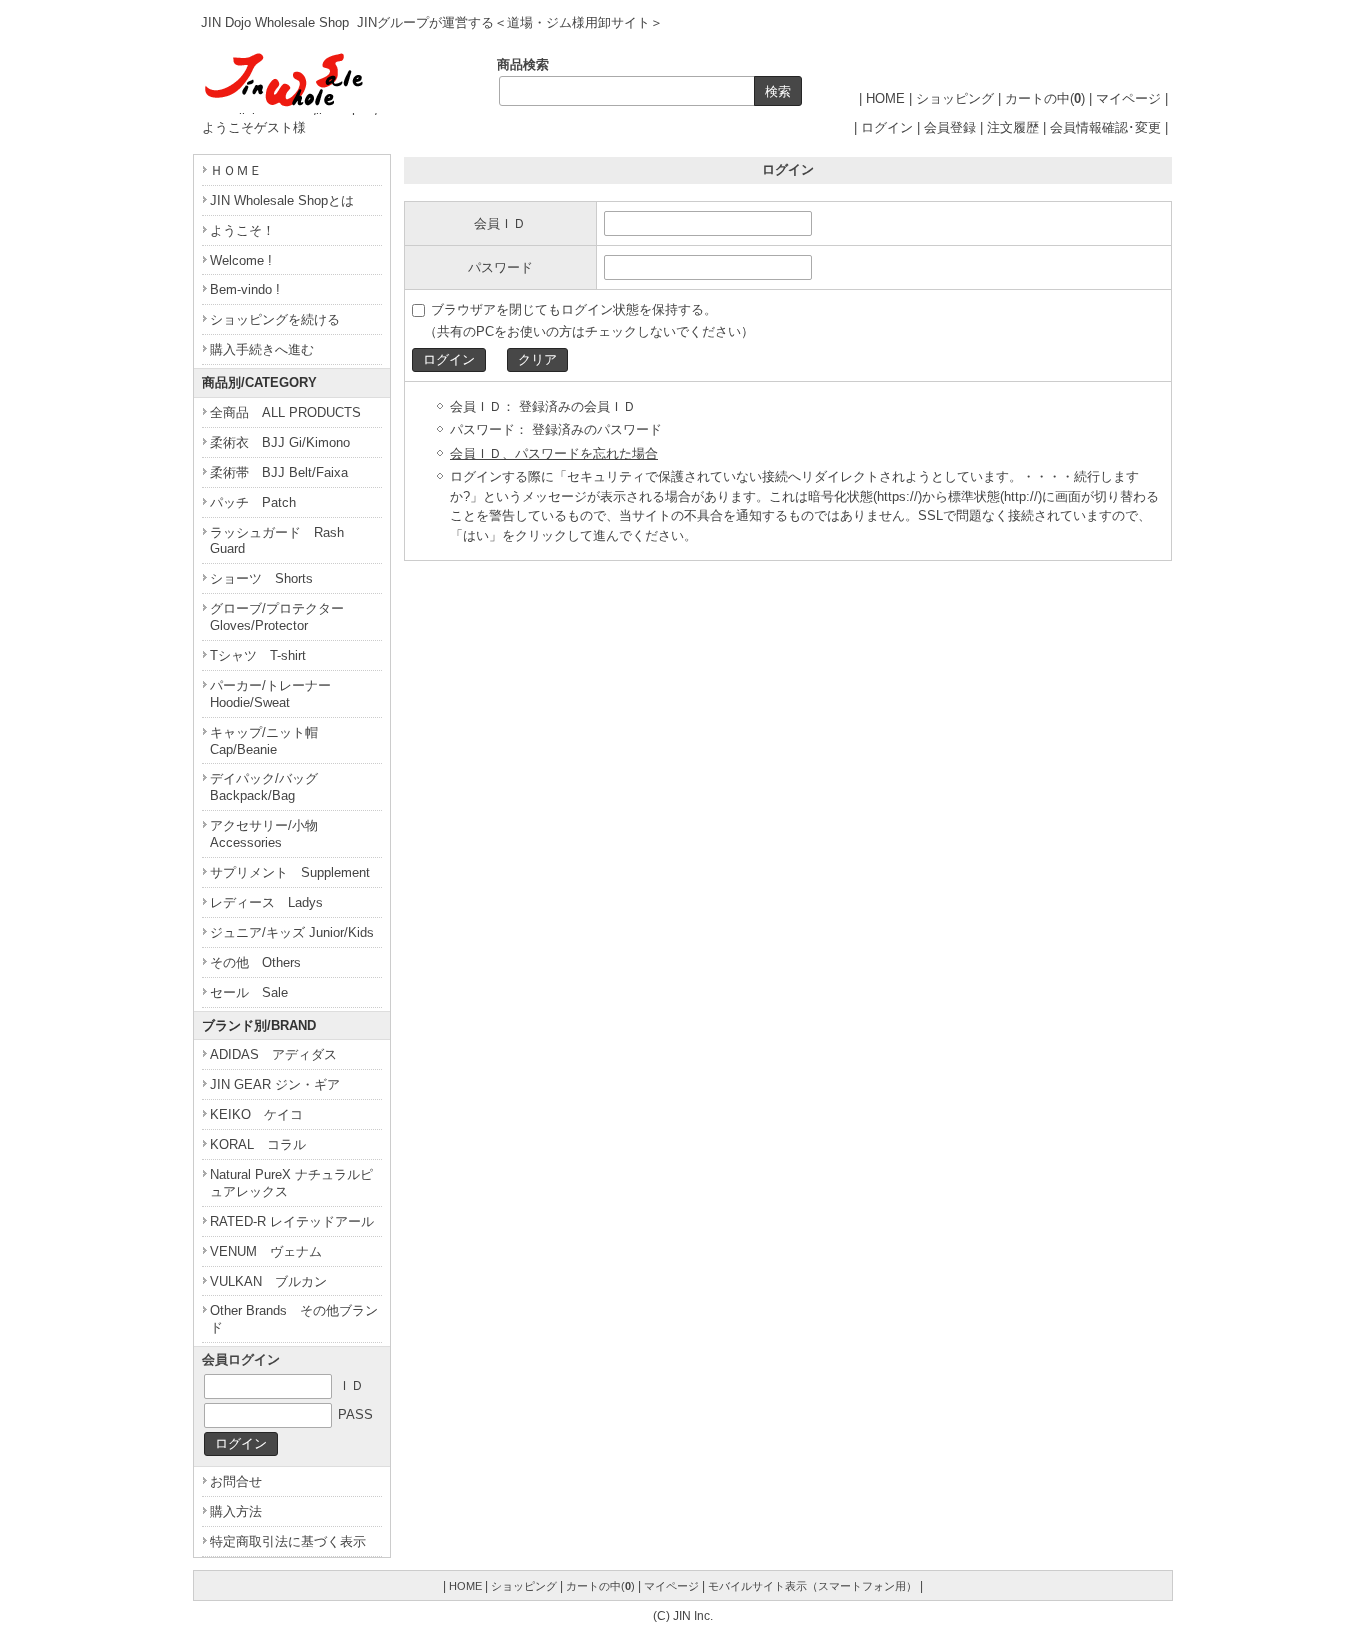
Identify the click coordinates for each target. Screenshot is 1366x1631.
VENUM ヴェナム (266, 1251)
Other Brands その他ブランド (294, 1319)
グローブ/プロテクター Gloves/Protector (283, 617)
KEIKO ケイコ (256, 1114)
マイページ (1128, 98)
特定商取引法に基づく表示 (288, 1541)
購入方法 (236, 1511)
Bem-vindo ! (245, 289)
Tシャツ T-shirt (258, 655)
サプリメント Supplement (290, 872)
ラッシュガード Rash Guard (277, 541)
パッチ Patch (253, 502)
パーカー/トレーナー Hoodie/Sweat (277, 694)
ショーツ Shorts (261, 578)
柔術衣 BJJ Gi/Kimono (280, 442)
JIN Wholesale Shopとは (282, 200)
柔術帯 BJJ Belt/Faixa (279, 472)
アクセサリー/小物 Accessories (270, 834)
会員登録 (950, 127)
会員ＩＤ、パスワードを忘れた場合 (554, 453)
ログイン (887, 127)
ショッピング (955, 98)
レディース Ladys (266, 902)
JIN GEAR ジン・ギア (275, 1084)
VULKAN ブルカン (268, 1281)
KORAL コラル (258, 1144)
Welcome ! (241, 260)
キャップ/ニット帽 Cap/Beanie (270, 741)
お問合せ (236, 1481)
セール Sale (249, 992)
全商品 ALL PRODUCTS (285, 412)
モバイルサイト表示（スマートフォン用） (812, 1586)
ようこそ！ (249, 230)
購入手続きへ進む (262, 349)
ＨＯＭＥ (236, 170)
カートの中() (1045, 98)
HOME (885, 98)
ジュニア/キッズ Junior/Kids (292, 932)
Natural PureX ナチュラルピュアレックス (291, 1183)
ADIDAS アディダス (273, 1054)
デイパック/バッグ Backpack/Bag (270, 787)
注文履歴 (1013, 127)
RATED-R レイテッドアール (292, 1221)
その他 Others (255, 962)
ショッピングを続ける (275, 319)
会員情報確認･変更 (1105, 127)
